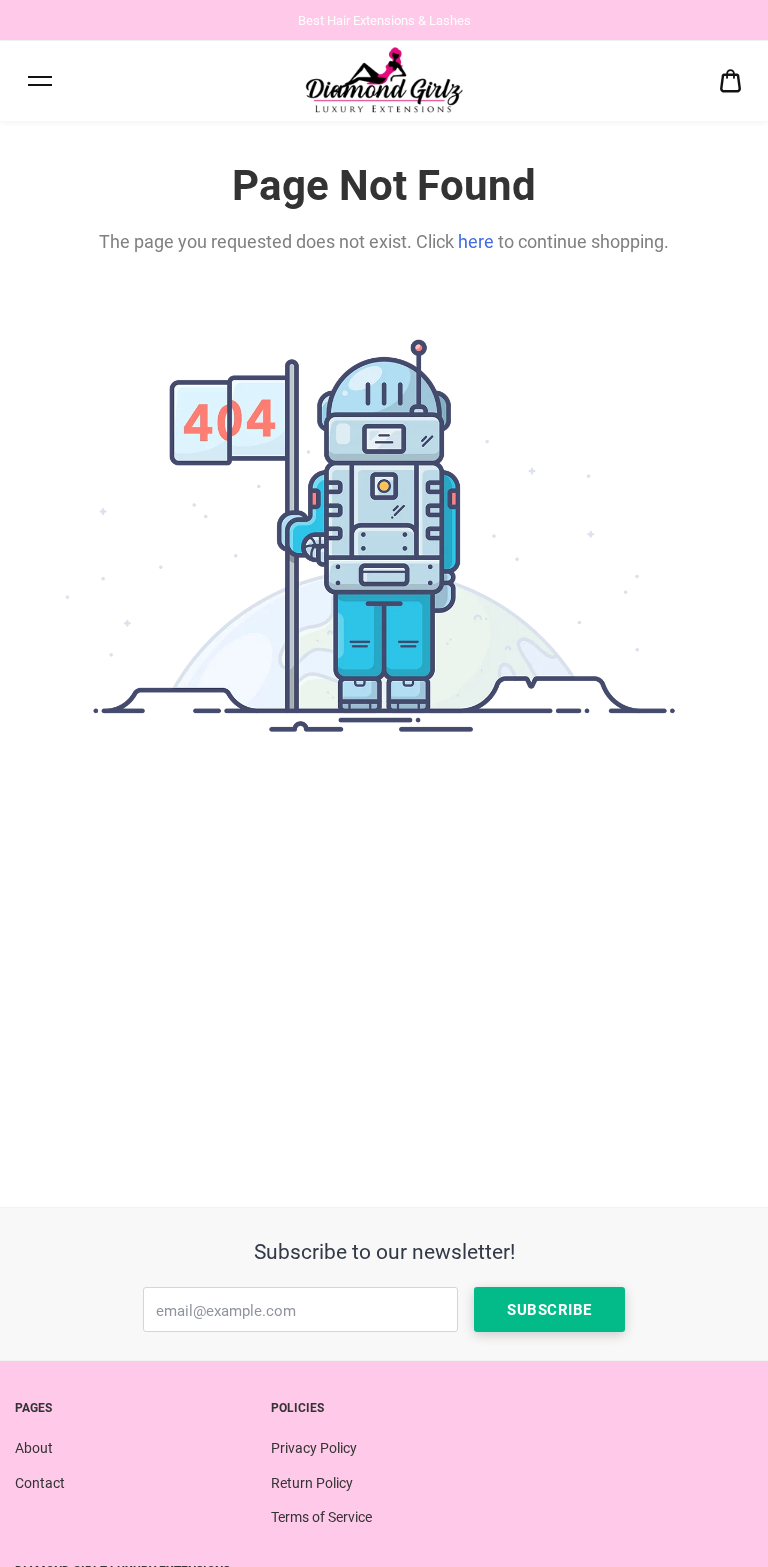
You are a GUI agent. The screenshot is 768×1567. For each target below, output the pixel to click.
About (34, 1448)
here (476, 241)
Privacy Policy (314, 1448)
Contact (40, 1483)
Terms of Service (321, 1517)
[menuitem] (730, 81)
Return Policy (312, 1483)
